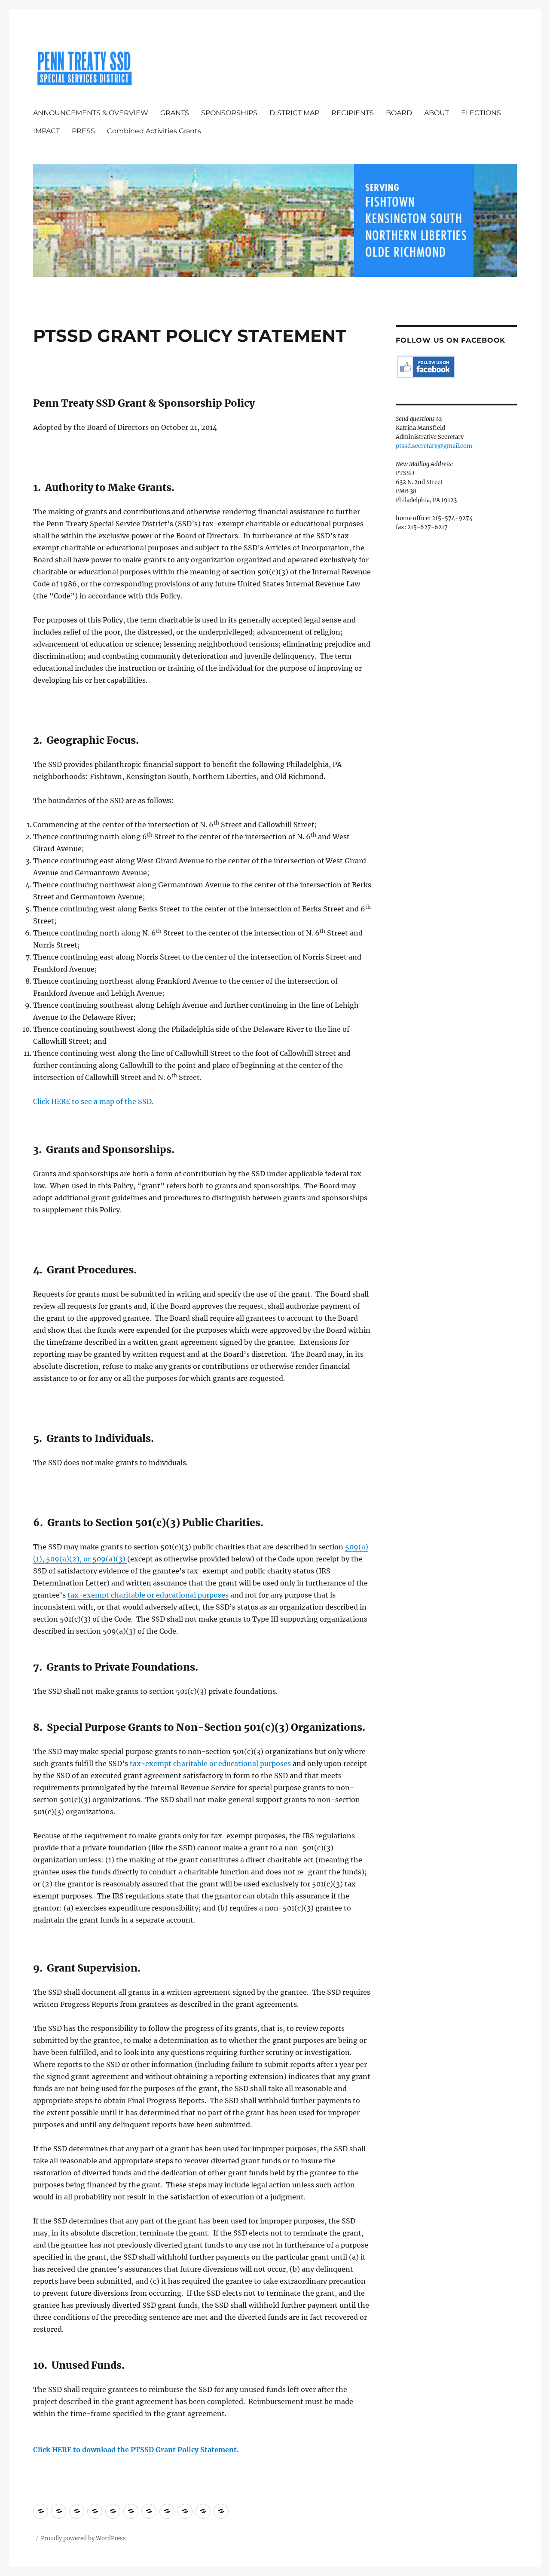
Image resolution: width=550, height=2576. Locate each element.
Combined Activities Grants (154, 131)
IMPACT (46, 131)
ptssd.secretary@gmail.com (434, 446)
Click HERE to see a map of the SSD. (93, 1101)
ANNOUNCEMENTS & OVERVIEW (91, 113)
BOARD (399, 113)
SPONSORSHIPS (229, 113)
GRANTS (175, 113)
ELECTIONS (481, 113)
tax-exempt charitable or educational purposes (148, 1595)
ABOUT (437, 113)
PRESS (83, 131)
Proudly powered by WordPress (83, 2538)
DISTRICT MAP (294, 113)
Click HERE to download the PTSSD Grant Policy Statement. (136, 2450)
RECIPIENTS (353, 113)
